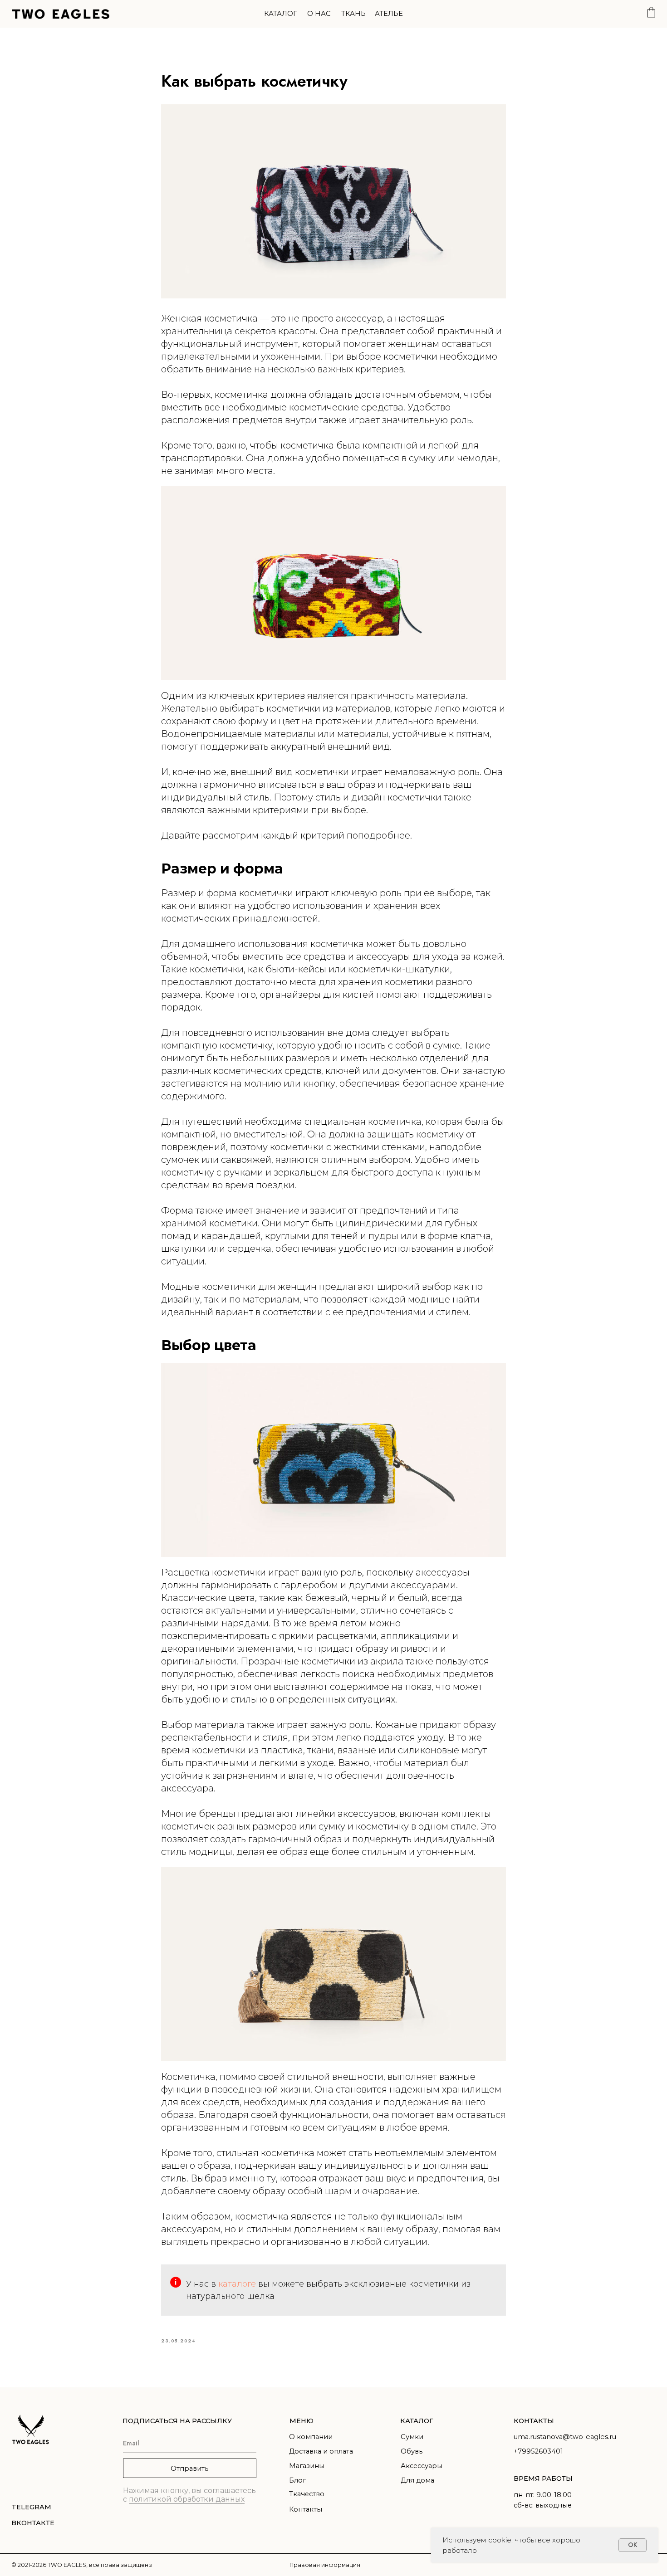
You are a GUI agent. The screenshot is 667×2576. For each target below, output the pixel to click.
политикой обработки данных (187, 2499)
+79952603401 (538, 2451)
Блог (297, 2480)
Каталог (281, 14)
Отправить (189, 2469)
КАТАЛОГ (417, 2421)
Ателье (389, 14)
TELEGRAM (31, 2507)
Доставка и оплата (321, 2451)
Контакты (306, 2509)
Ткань (353, 14)
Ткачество (307, 2494)
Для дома (417, 2480)
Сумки (412, 2437)
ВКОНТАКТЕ (33, 2523)
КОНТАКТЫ (534, 2421)
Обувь (412, 2451)
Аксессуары (422, 2466)
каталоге (238, 2284)
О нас (319, 14)
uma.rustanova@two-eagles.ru (565, 2437)
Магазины (307, 2466)
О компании (311, 2437)
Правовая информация (325, 2565)
